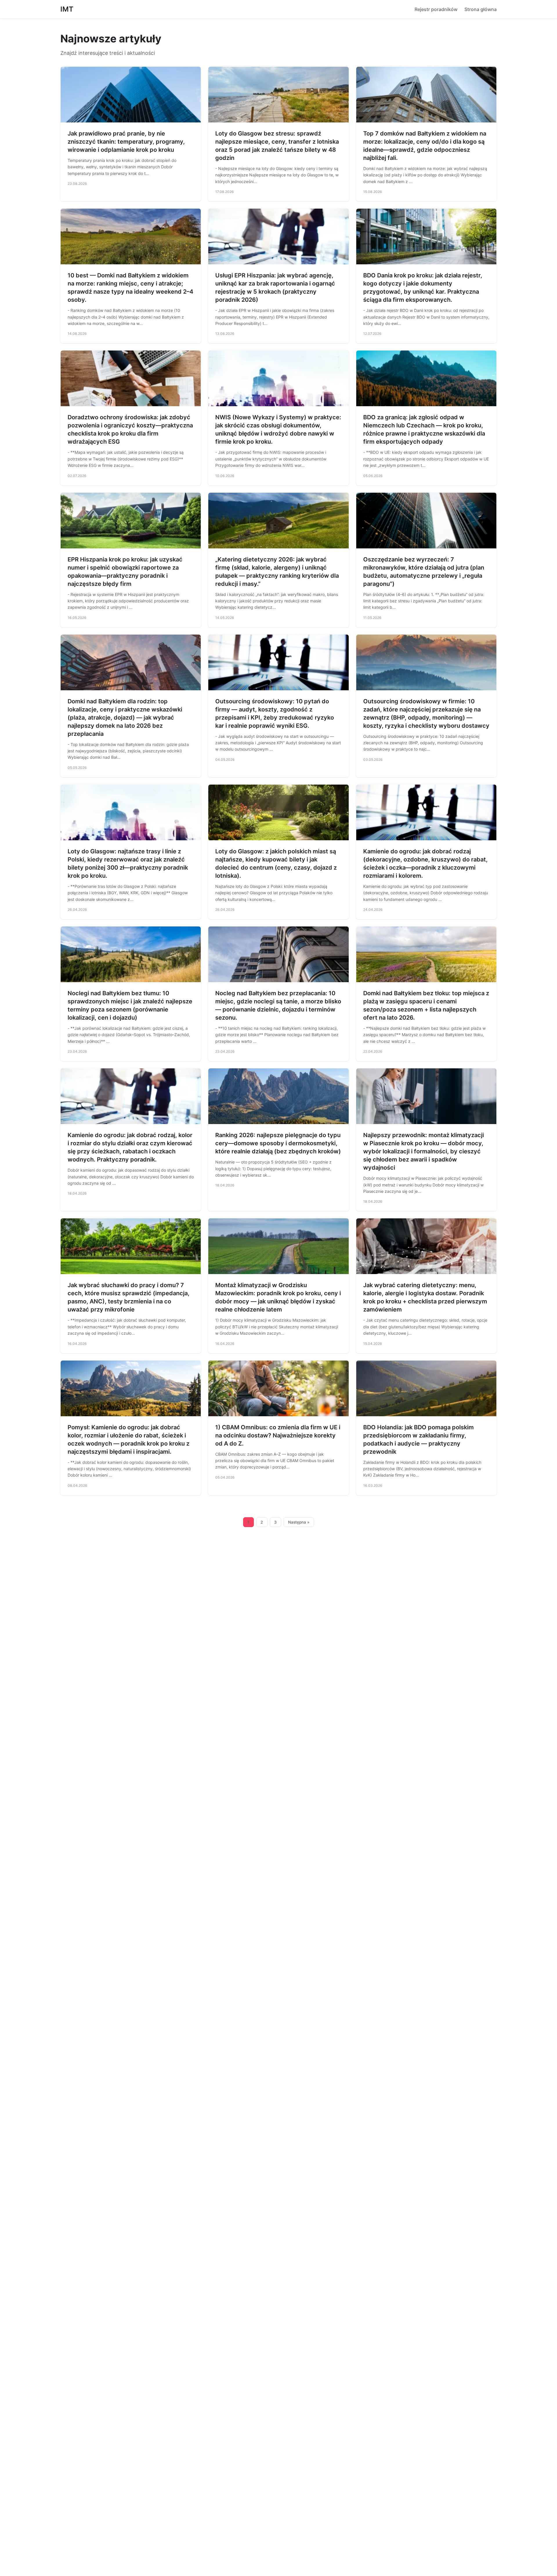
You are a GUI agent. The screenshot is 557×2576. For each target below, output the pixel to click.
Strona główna (481, 9)
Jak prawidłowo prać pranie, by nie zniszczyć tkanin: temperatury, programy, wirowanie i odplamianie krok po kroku (126, 142)
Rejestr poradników (436, 9)
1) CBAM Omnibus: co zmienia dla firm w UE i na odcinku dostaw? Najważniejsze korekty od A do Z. (278, 1435)
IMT (67, 9)
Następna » (299, 1522)
